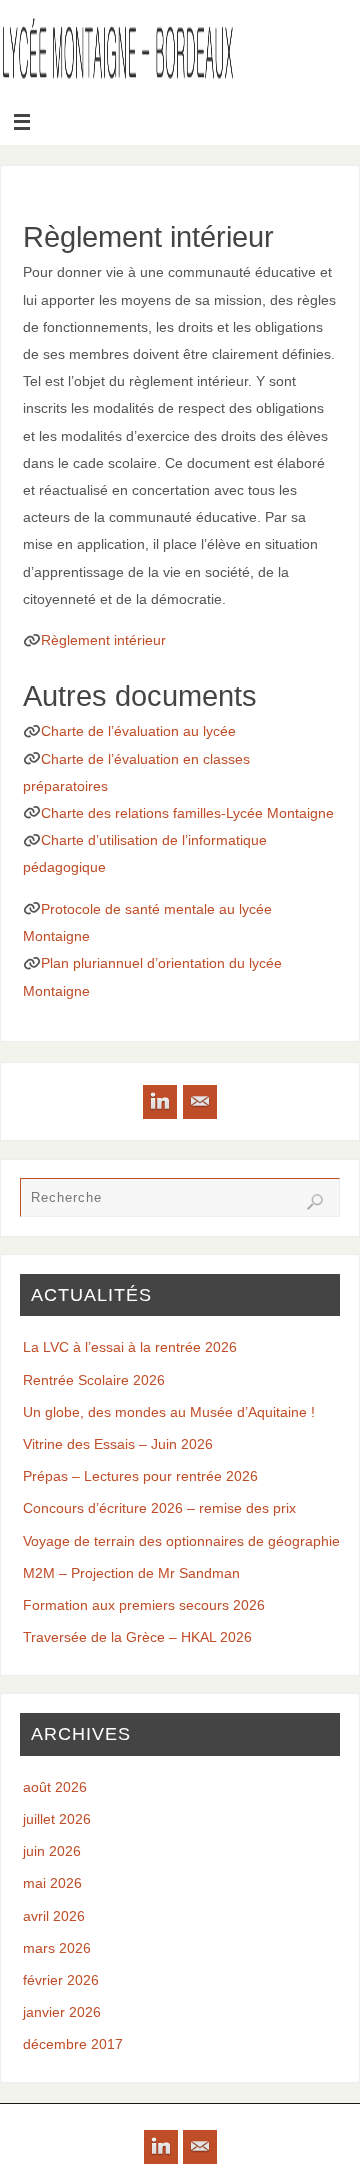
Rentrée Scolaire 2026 (94, 1380)
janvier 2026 (62, 2012)
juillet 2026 (57, 1819)
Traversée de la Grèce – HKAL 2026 (137, 1637)
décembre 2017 (73, 2044)
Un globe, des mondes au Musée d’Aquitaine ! (169, 1412)
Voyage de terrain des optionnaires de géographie (181, 1541)
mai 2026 (52, 1883)
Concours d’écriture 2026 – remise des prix (159, 1508)
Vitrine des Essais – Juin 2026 (118, 1444)
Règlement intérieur (103, 640)
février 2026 (61, 1980)
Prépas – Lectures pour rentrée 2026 (140, 1476)
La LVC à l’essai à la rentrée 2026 (130, 1347)
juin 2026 (52, 1851)
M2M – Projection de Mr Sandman (131, 1573)
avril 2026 (54, 1916)
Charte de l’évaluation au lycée (138, 731)
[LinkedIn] (160, 1102)
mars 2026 (57, 1948)
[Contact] (200, 1102)
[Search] (315, 1202)
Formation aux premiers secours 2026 (144, 1605)
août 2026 (55, 1787)
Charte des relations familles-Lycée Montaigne (187, 813)
